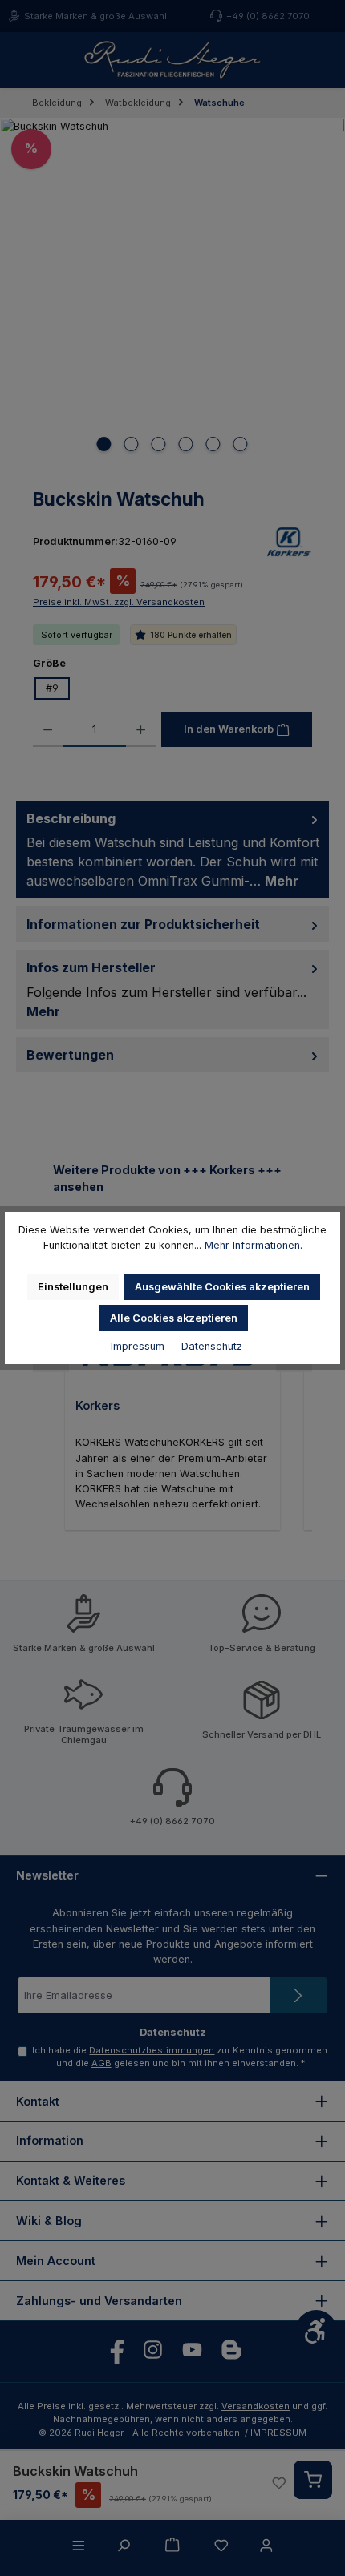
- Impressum (135, 1346)
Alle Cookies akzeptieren (174, 1318)
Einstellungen (73, 1287)
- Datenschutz (208, 1346)
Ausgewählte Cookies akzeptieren (222, 1287)
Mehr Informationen (252, 1245)
